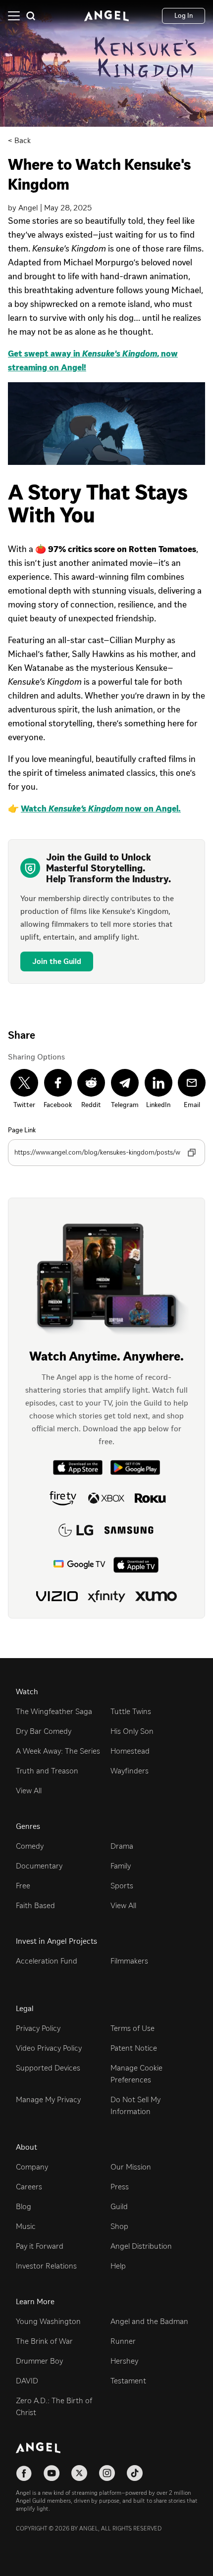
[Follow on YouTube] (52, 2473)
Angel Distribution (141, 2246)
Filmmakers (129, 1961)
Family (121, 1866)
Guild (119, 2206)
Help (118, 2266)
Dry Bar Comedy (44, 1731)
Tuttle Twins (131, 1711)
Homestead (130, 1751)
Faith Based (35, 1905)
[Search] (31, 16)
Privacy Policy (38, 2028)
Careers (29, 2187)
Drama (122, 1846)
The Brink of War (44, 2341)
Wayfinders (130, 1771)
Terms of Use (133, 2028)
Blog (24, 2206)
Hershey (124, 2361)
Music (26, 2226)
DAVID (27, 2381)
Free (23, 1886)
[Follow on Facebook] (24, 2473)
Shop (119, 2226)
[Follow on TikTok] (135, 2473)
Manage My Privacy (48, 2099)
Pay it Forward (40, 2246)
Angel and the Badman (149, 2321)
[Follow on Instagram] (107, 2473)
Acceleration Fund (47, 1961)
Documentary (39, 1866)
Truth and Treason (47, 1771)
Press (120, 2187)
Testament (128, 2381)
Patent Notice (134, 2048)
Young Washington (48, 2321)
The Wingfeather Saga (54, 1711)
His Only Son (132, 1731)
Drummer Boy (39, 2361)
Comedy (30, 1846)
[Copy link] (192, 1153)
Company (32, 2167)
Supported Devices (48, 2068)
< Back (19, 140)
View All (29, 1791)
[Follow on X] (79, 2473)
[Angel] (106, 16)
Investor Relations (46, 2266)
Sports (122, 1886)
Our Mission (131, 2167)
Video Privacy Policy (49, 2048)
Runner (123, 2341)
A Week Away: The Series (58, 1751)
